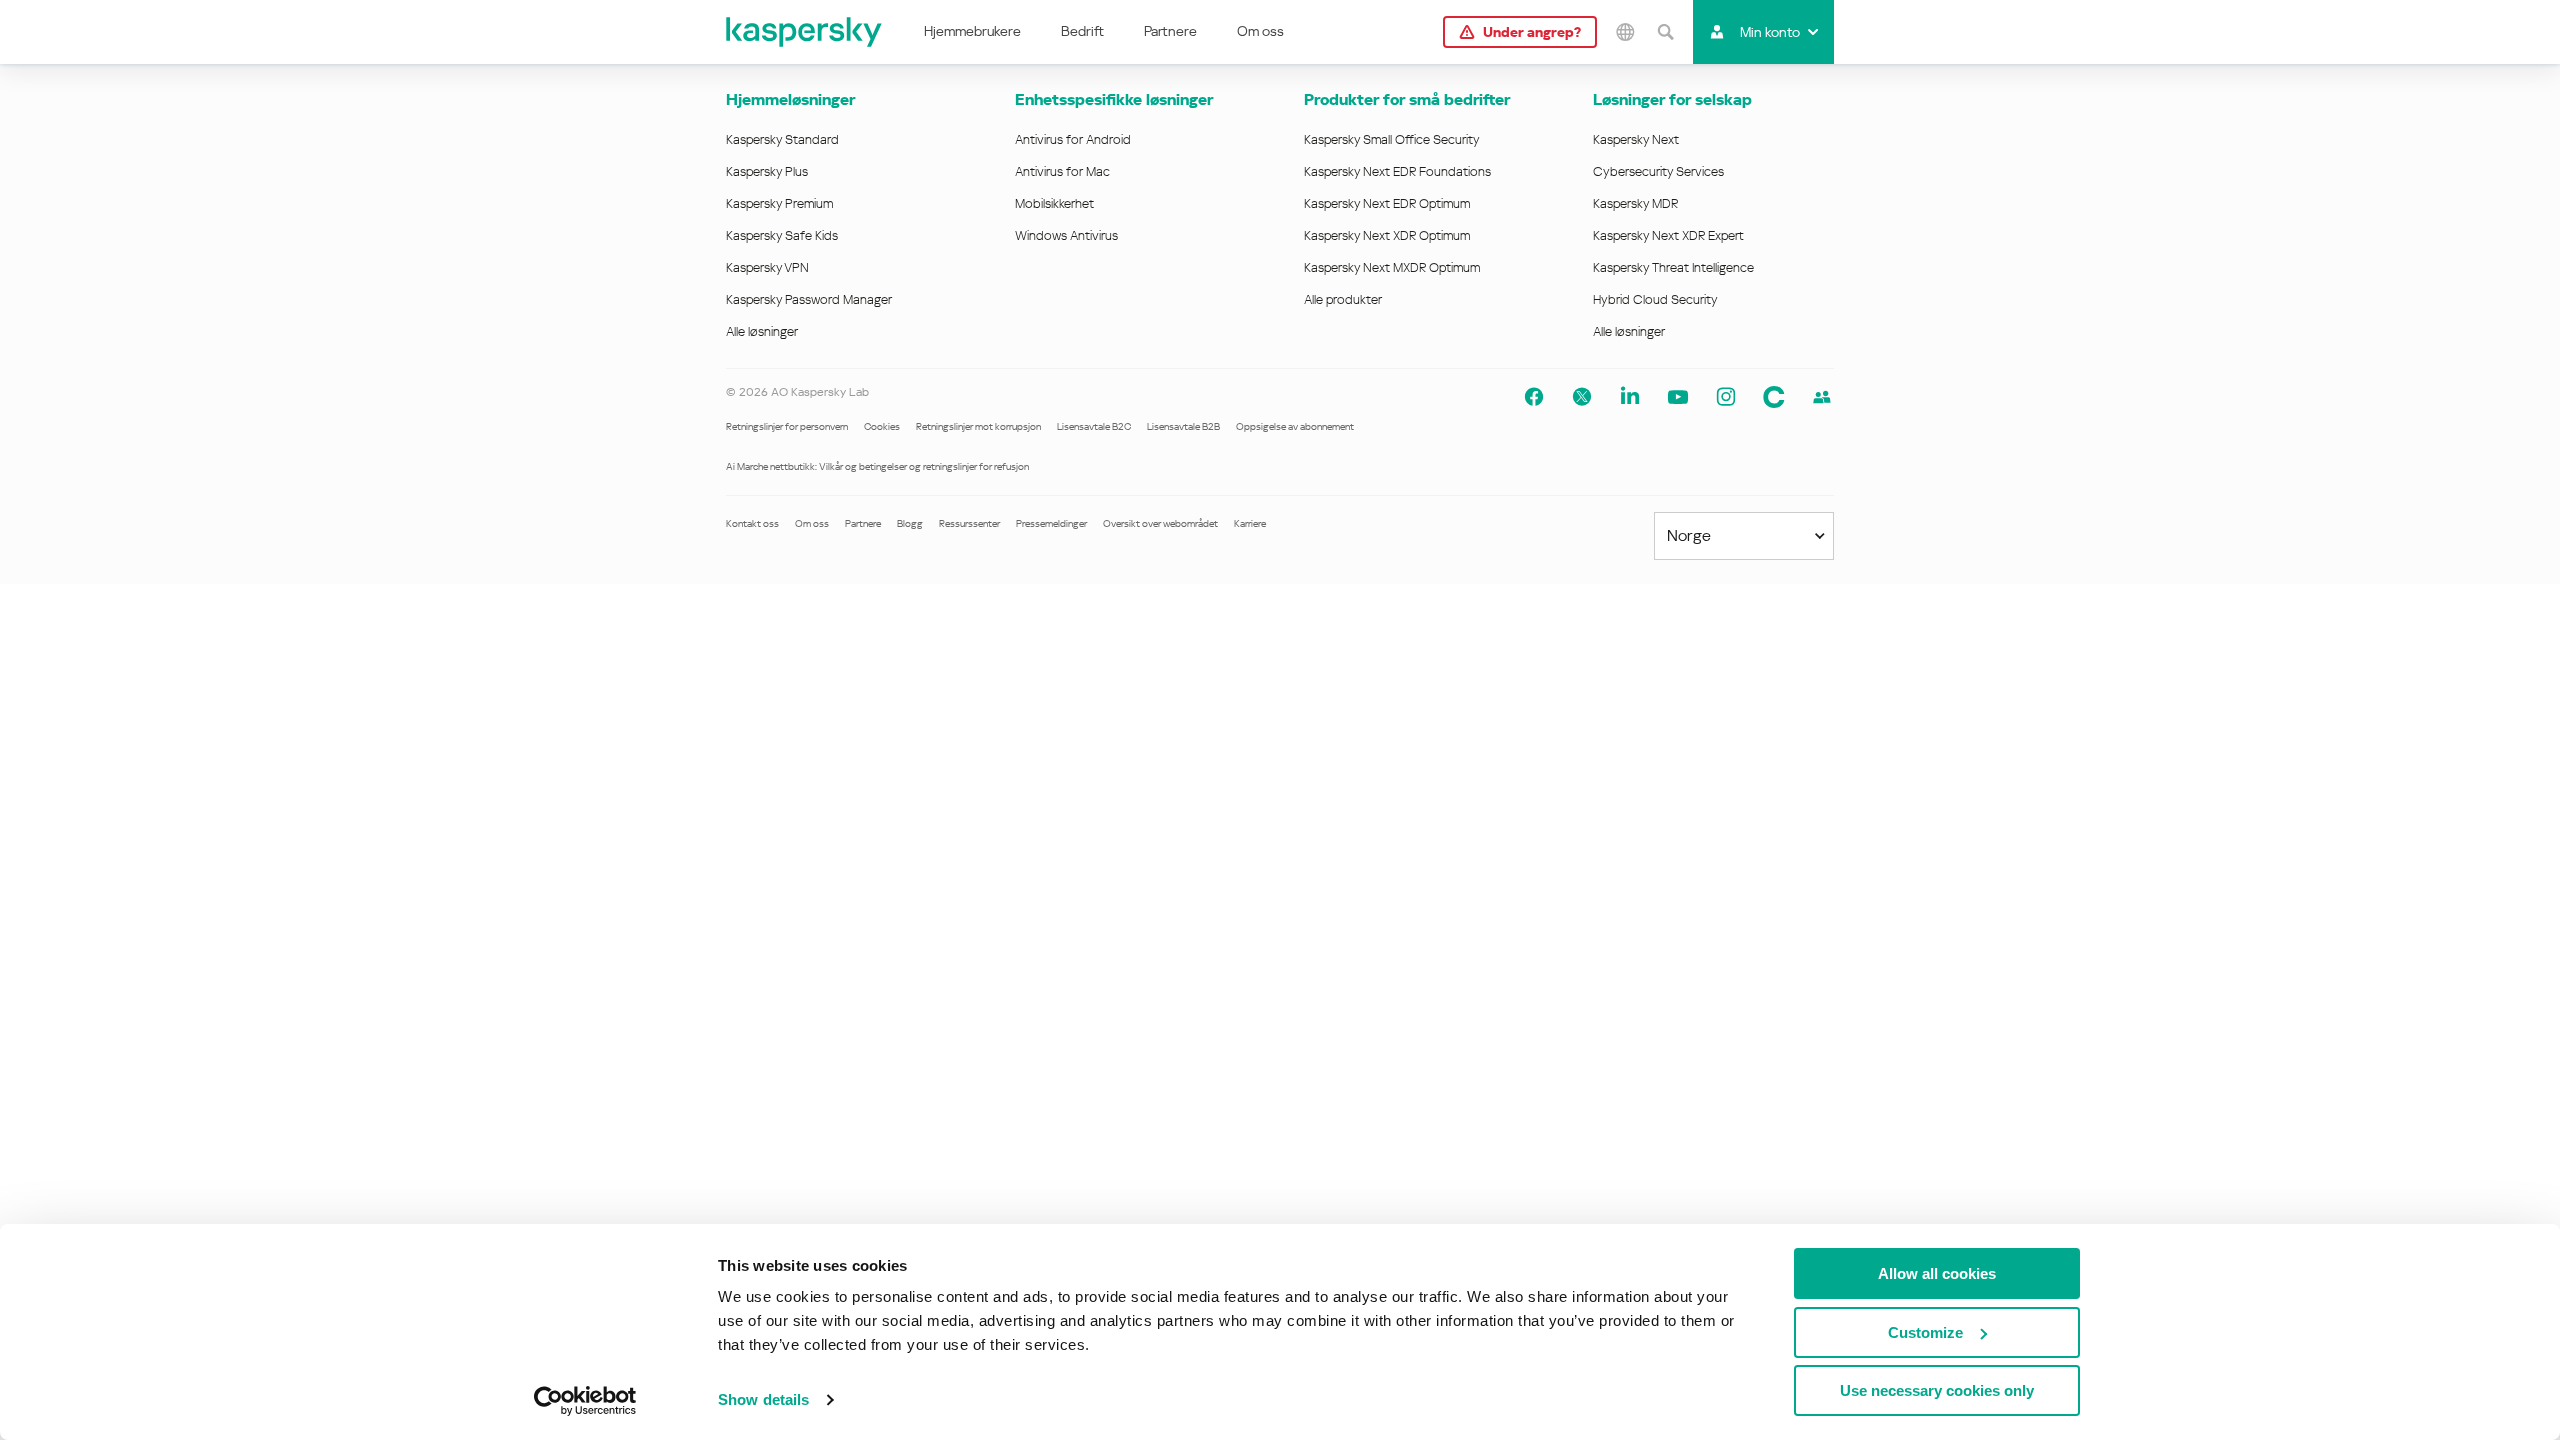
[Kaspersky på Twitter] (1582, 397)
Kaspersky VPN (767, 267)
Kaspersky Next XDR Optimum (1387, 235)
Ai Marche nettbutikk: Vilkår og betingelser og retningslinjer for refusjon (877, 466)
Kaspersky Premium (779, 203)
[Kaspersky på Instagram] (1726, 397)
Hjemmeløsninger (790, 99)
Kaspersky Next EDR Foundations (1397, 171)
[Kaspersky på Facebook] (1534, 397)
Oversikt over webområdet (1160, 523)
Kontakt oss (752, 523)
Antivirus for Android (1073, 139)
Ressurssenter (969, 523)
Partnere (1170, 31)
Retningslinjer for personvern (787, 426)
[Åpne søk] (1665, 32)
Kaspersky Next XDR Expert (1668, 235)
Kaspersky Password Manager (809, 299)
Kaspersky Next (1636, 139)
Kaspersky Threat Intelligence (1673, 267)
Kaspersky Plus (767, 171)
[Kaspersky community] (1822, 397)
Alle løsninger (762, 331)
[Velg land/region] (1625, 32)
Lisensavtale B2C (1094, 426)
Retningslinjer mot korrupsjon (978, 426)
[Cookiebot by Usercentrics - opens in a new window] (585, 1401)
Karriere (1250, 523)
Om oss (1260, 31)
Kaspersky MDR (1635, 203)
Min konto (1770, 32)
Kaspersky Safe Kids (782, 235)
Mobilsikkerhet (1054, 203)
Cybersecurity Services (1658, 171)
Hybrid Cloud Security (1655, 299)
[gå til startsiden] (805, 32)
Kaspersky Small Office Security (1392, 139)
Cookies (882, 426)
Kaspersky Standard (782, 139)
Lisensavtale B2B (1183, 426)
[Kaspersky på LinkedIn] (1630, 397)
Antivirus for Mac (1062, 171)
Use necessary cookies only (1937, 1390)
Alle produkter (1343, 299)
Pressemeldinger (1051, 523)
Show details (763, 1399)
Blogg (910, 523)
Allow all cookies (1937, 1273)
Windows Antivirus (1066, 235)
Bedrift (1082, 31)
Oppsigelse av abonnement (1295, 426)
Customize (1925, 1332)
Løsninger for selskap (1672, 99)
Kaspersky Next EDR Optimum (1387, 203)
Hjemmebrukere (972, 31)
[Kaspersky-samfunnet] (1774, 397)
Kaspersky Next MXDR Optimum (1392, 267)
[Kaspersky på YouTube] (1678, 397)
